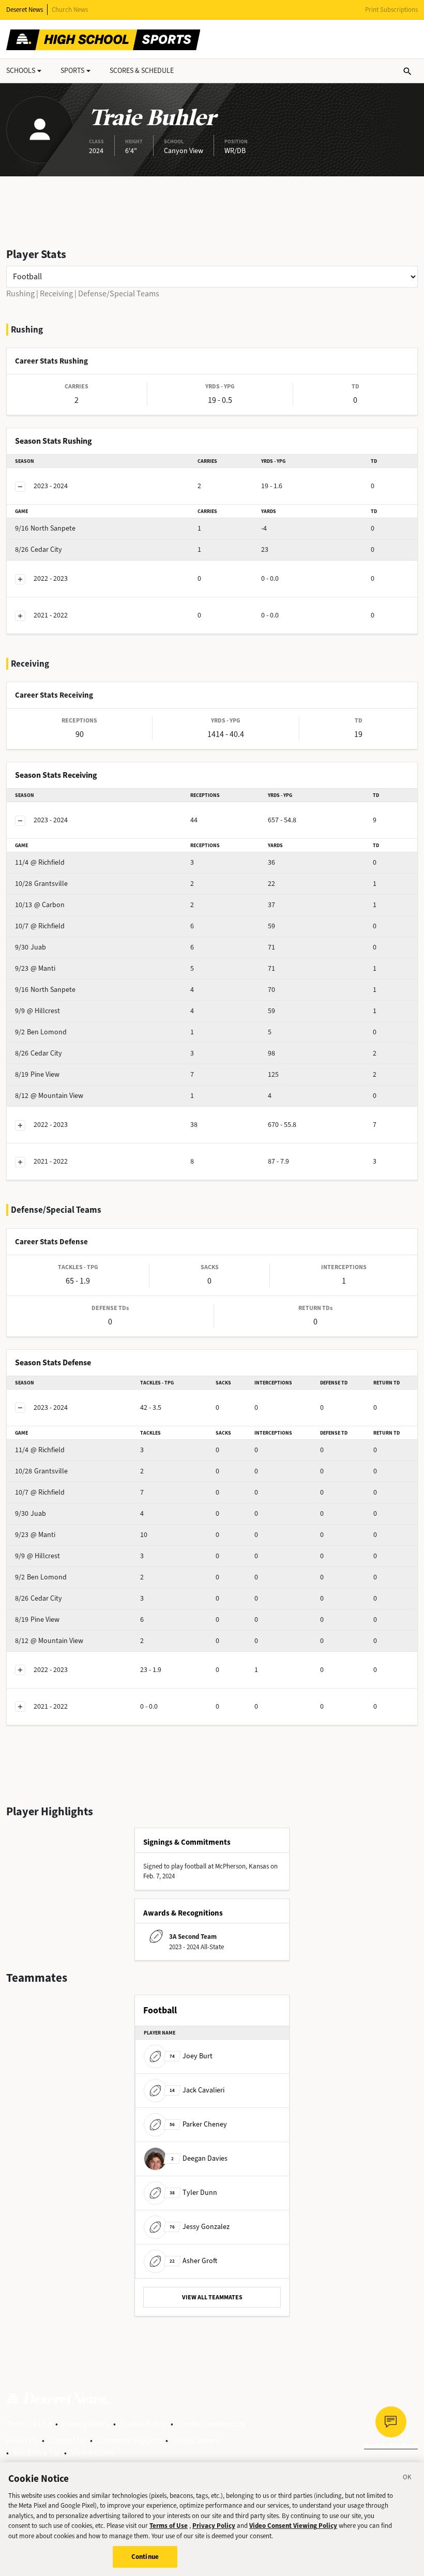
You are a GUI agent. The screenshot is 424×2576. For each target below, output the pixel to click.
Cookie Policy (143, 2424)
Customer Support (129, 2440)
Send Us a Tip (36, 2453)
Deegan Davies (199, 2158)
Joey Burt (191, 2056)
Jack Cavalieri (197, 2090)
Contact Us (67, 2440)
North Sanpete (45, 528)
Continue (145, 2557)
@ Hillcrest (37, 1011)
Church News (70, 10)
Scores (142, 71)
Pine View (37, 1074)
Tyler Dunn (193, 2193)
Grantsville (41, 884)
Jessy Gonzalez (200, 2227)
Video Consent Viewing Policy (293, 2526)
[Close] (407, 2479)
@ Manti (35, 968)
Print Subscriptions (391, 10)
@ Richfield (40, 862)
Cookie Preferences (211, 2424)
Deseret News (25, 10)
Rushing (20, 293)
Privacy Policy (86, 2424)
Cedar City (39, 549)
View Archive (93, 2453)
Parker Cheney (198, 2124)
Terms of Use (29, 2424)
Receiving (56, 293)
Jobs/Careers (196, 2440)
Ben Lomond (41, 1032)
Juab (31, 947)
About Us (22, 2440)
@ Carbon (40, 905)
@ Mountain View (49, 1096)
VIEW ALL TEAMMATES (212, 2297)
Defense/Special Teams (119, 293)
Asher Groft (193, 2261)
